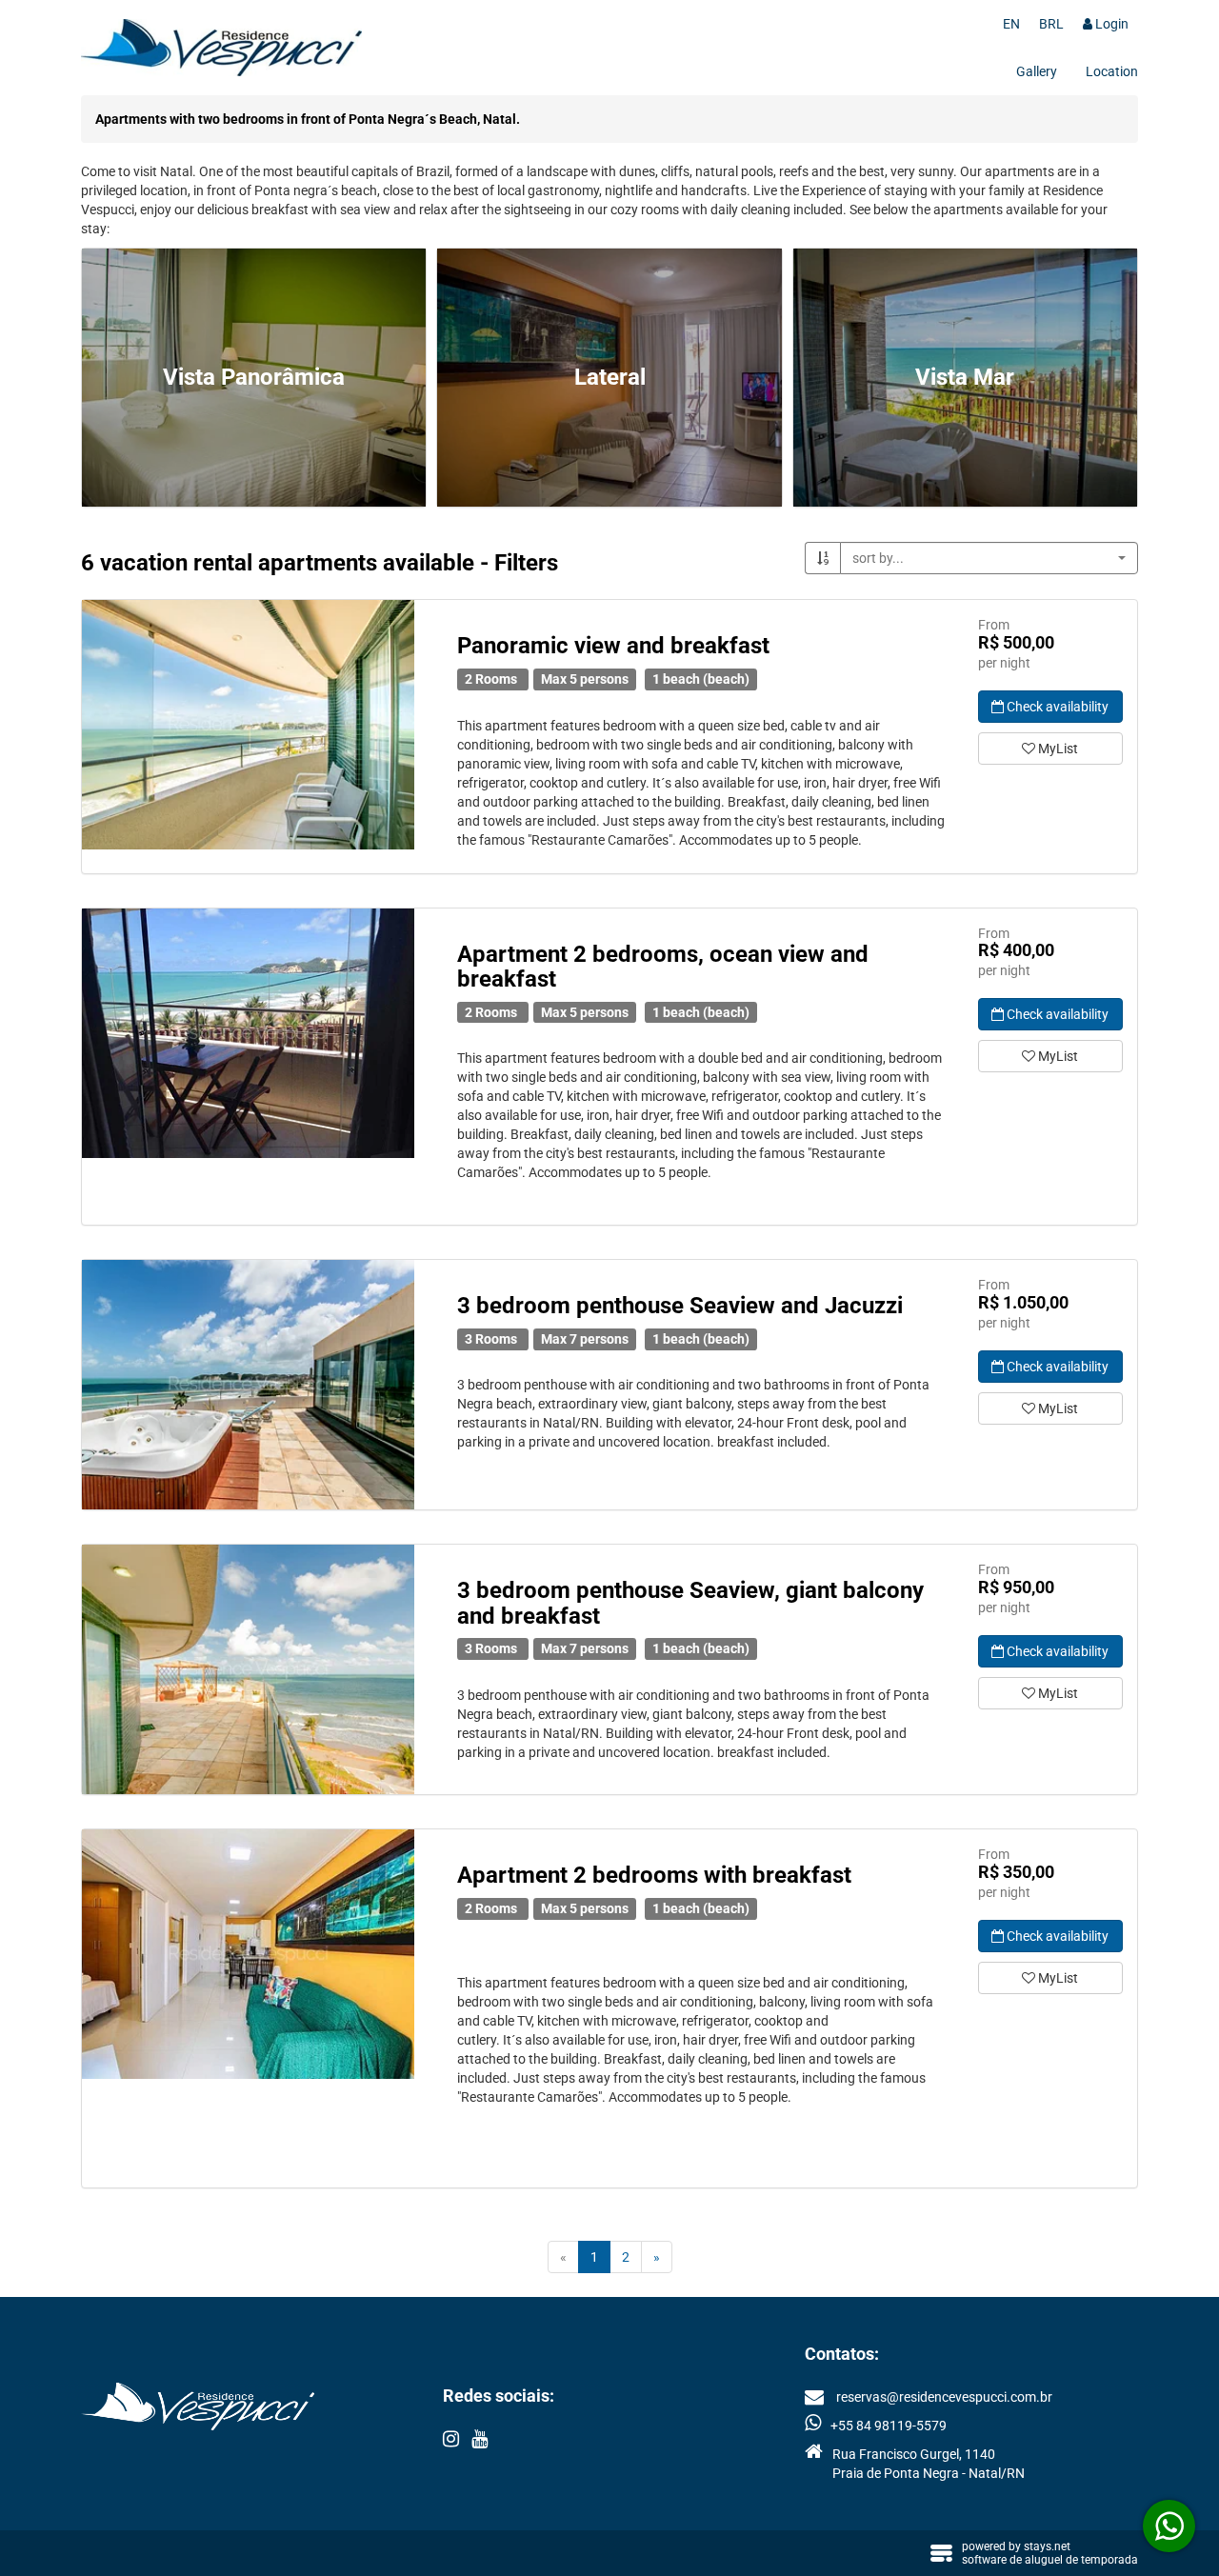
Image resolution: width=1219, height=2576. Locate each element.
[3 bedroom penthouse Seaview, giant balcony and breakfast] (248, 1669)
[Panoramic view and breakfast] (248, 725)
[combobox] (989, 558)
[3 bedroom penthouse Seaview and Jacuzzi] (248, 1385)
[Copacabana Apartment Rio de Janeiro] (248, 1954)
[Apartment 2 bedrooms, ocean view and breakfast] (248, 1033)
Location (1112, 71)
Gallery (1037, 71)
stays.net (1047, 2546)
